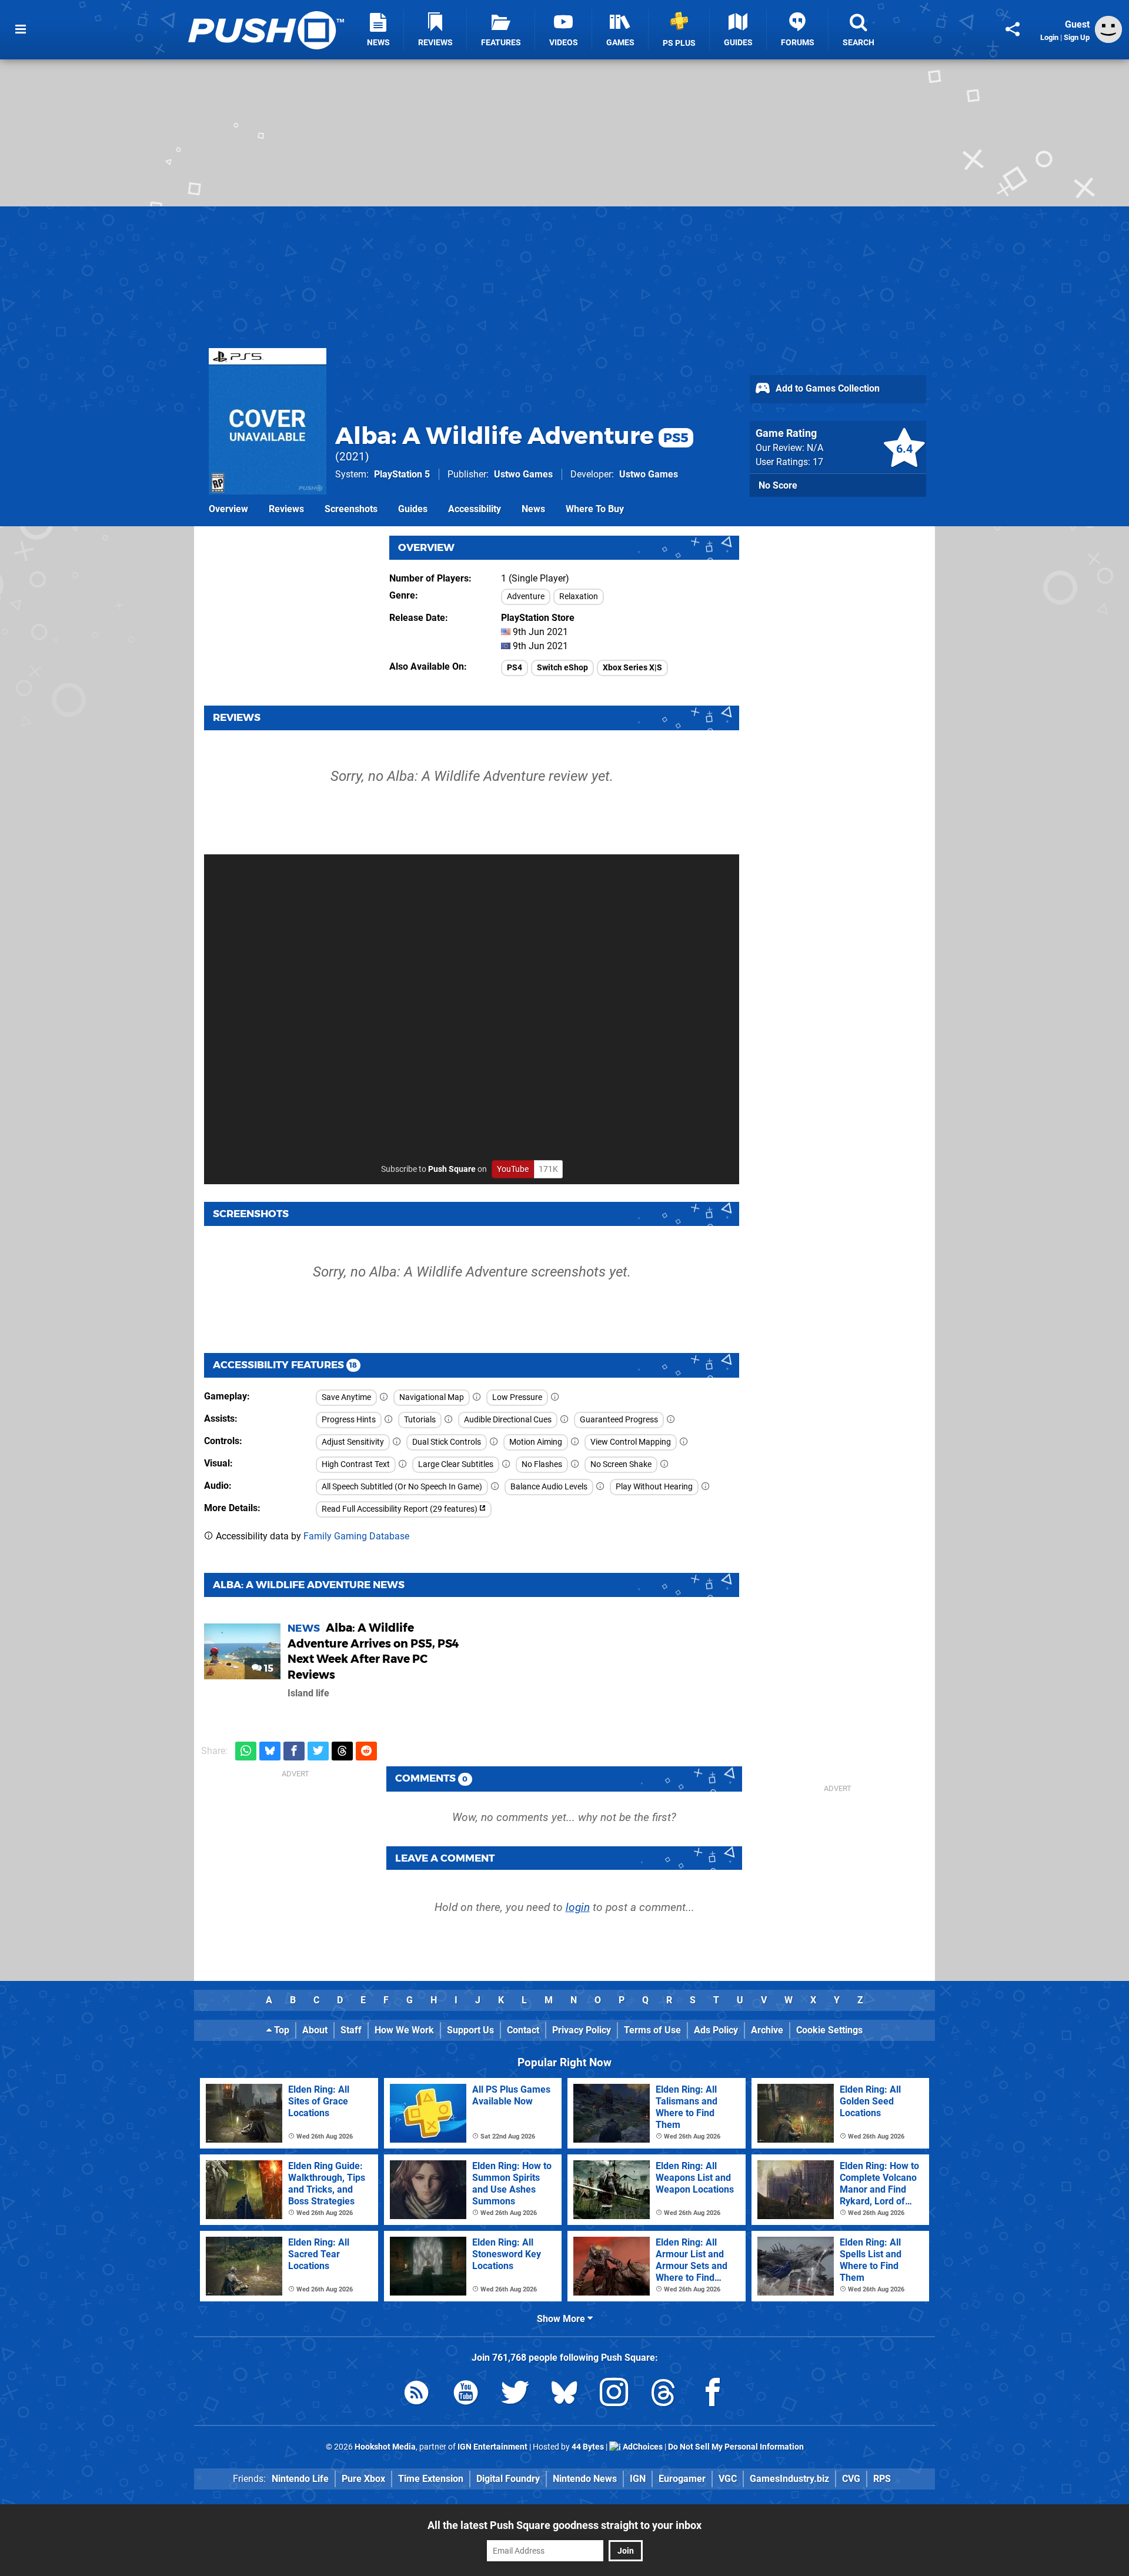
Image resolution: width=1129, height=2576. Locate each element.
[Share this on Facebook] (294, 1751)
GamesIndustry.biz (789, 2479)
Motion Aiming (536, 1442)
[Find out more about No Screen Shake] (664, 1464)
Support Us (470, 2030)
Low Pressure (517, 1397)
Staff (351, 2030)
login (578, 1907)
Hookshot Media (385, 2447)
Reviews (286, 509)
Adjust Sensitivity (353, 1442)
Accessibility (475, 509)
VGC (728, 2479)
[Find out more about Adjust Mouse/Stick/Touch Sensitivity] (397, 1442)
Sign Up (1077, 37)
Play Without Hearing (654, 1487)
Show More (562, 2319)
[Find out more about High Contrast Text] (403, 1464)
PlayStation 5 (402, 474)
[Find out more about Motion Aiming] (575, 1442)
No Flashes (542, 1464)
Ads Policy (716, 2030)
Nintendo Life (300, 2479)
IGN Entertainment (492, 2447)
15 (268, 1668)
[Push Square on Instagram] (614, 2395)
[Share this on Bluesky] (270, 1751)
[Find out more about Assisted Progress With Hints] (389, 1420)
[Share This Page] (1013, 29)
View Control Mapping (631, 1442)
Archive (767, 2030)
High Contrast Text (356, 1464)
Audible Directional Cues (508, 1420)
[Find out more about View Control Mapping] (684, 1442)
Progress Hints (349, 1420)
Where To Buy (595, 509)
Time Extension (431, 2479)
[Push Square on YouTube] (466, 2395)
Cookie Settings (829, 2030)
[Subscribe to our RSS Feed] (416, 2395)
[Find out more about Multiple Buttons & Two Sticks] (494, 1442)
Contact (523, 2030)
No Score (778, 485)
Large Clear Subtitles (456, 1464)
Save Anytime (346, 1397)
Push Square (452, 1169)
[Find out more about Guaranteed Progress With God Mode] (671, 1420)
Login (1049, 37)
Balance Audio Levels (549, 1487)
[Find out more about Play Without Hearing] (706, 1487)
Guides (413, 509)
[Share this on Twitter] (318, 1751)
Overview (228, 509)
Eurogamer (682, 2479)
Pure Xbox (363, 2479)
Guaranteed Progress (619, 1420)
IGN (638, 2479)
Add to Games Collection (826, 388)
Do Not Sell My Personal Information (736, 2447)
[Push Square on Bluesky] (564, 2395)
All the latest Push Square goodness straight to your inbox (564, 2525)
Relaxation (579, 597)
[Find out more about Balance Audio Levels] (600, 1487)
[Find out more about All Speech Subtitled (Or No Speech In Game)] (495, 1487)
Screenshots (351, 509)
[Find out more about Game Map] (477, 1397)
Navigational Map (432, 1397)
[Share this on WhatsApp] (246, 1751)
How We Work (404, 2030)
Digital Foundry (508, 2479)
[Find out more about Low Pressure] (555, 1397)
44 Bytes (588, 2447)
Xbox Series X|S (632, 668)
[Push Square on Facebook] (713, 2395)
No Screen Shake (621, 1464)
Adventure (526, 597)
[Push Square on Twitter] (515, 2395)
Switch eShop (562, 668)
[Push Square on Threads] (663, 2395)
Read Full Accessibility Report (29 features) (400, 1509)
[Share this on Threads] (342, 1751)
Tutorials (420, 1420)
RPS (882, 2479)
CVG (851, 2479)
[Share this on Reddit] (366, 1751)
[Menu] (21, 29)
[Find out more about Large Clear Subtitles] (506, 1464)
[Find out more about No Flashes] (575, 1464)
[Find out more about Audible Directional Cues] (564, 1420)
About (315, 2030)
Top (280, 2030)
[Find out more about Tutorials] (449, 1420)
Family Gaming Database (356, 1536)
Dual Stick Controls (447, 1442)
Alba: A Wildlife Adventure (512, 435)
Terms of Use (652, 2030)
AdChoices (642, 2447)
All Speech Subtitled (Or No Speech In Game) (402, 1487)
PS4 (515, 668)
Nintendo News (585, 2479)
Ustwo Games (523, 474)
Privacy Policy (582, 2030)
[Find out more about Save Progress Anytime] (384, 1397)
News (533, 509)
